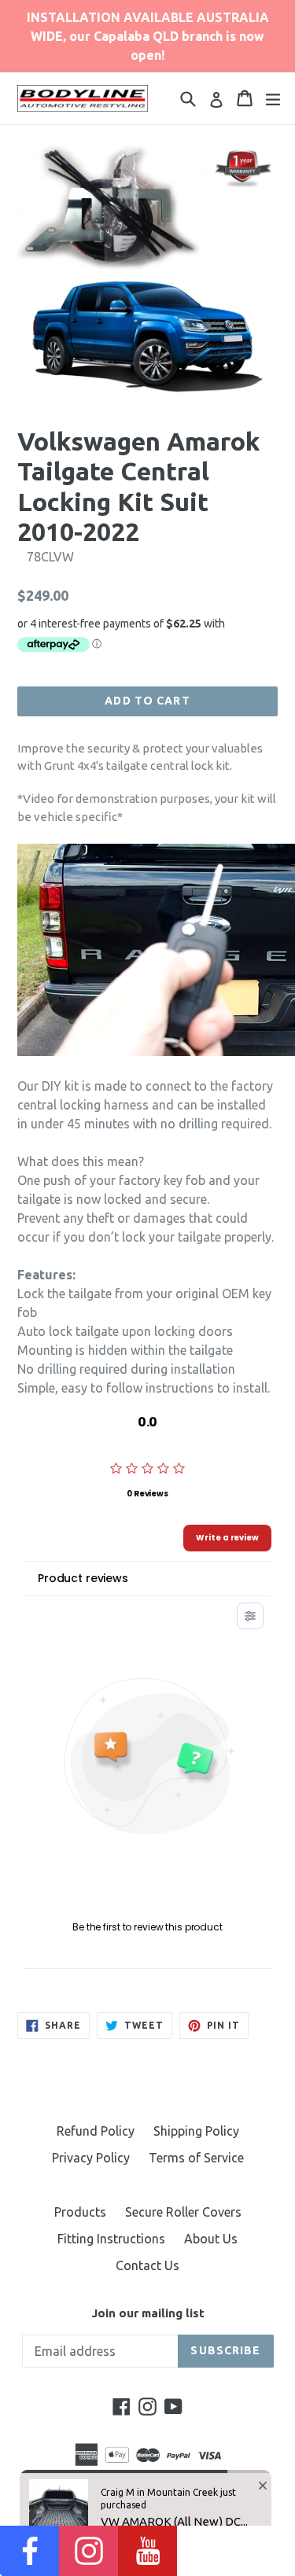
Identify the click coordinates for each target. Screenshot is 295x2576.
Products (80, 2212)
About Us (211, 2239)
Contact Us (147, 2265)
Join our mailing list (148, 2313)
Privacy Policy (91, 2158)
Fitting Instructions (111, 2239)
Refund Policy (96, 2131)
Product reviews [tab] (83, 1578)
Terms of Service (196, 2158)
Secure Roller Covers (183, 2212)
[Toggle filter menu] (250, 1616)
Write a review (227, 1538)
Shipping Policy (196, 2131)
